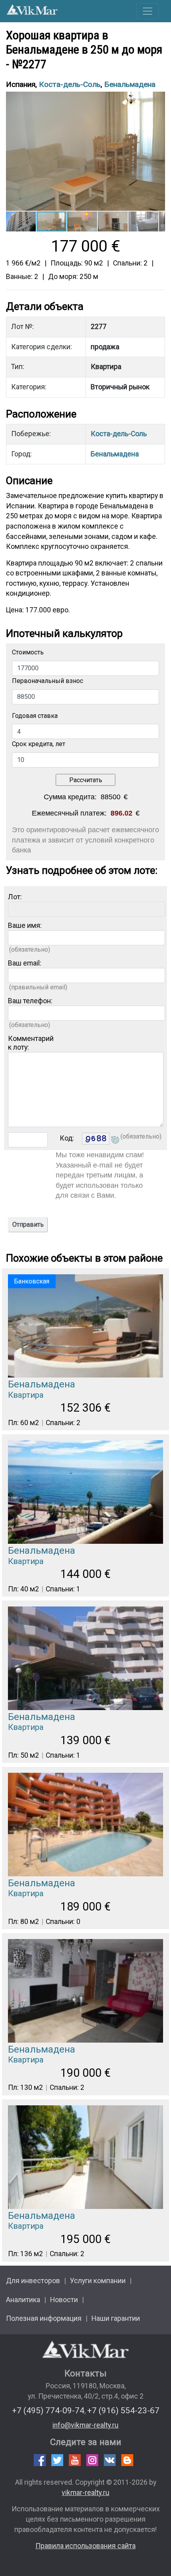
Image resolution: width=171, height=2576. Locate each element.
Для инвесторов (33, 2281)
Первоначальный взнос (48, 681)
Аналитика (23, 2300)
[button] (158, 99)
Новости (64, 2300)
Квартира (26, 1395)
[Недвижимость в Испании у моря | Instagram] (92, 2460)
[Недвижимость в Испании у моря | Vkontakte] (110, 2460)
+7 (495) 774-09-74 (48, 2410)
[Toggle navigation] (148, 11)
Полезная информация (44, 2318)
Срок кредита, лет (39, 744)
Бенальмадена (130, 84)
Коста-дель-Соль (70, 84)
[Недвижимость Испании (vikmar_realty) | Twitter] (57, 2460)
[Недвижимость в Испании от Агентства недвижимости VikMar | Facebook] (40, 2460)
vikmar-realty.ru (85, 2493)
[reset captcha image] (115, 1141)
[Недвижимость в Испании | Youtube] (75, 2460)
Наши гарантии (116, 2318)
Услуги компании (98, 2281)
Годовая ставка (35, 716)
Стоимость (28, 652)
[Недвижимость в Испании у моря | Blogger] (127, 2460)
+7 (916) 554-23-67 (123, 2410)
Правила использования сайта (85, 2546)
